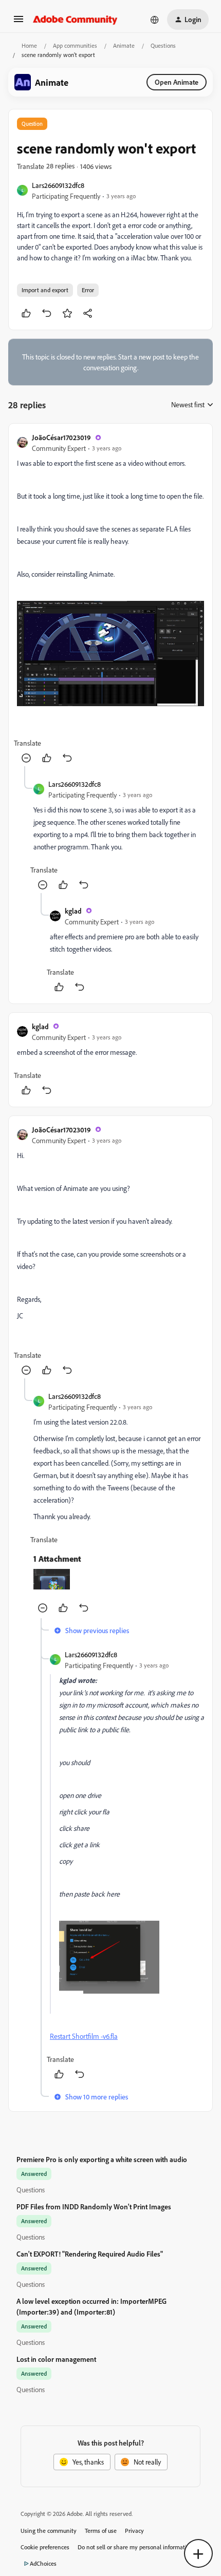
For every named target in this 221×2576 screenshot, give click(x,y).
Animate (124, 45)
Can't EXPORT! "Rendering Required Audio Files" (90, 2254)
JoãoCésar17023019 (61, 437)
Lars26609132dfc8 (58, 185)
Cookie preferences (45, 2547)
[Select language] (155, 20)
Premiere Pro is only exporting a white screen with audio (102, 2159)
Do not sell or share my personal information (135, 2547)
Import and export (45, 290)
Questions (163, 45)
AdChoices (43, 2563)
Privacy (134, 2531)
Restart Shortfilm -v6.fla (84, 2036)
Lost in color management (56, 2359)
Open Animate (177, 82)
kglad (73, 911)
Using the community (49, 2531)
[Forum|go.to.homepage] (75, 20)
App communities (75, 45)
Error (88, 290)
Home (29, 45)
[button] (19, 22)
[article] (110, 599)
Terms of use (101, 2531)
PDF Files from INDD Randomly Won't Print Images (94, 2206)
